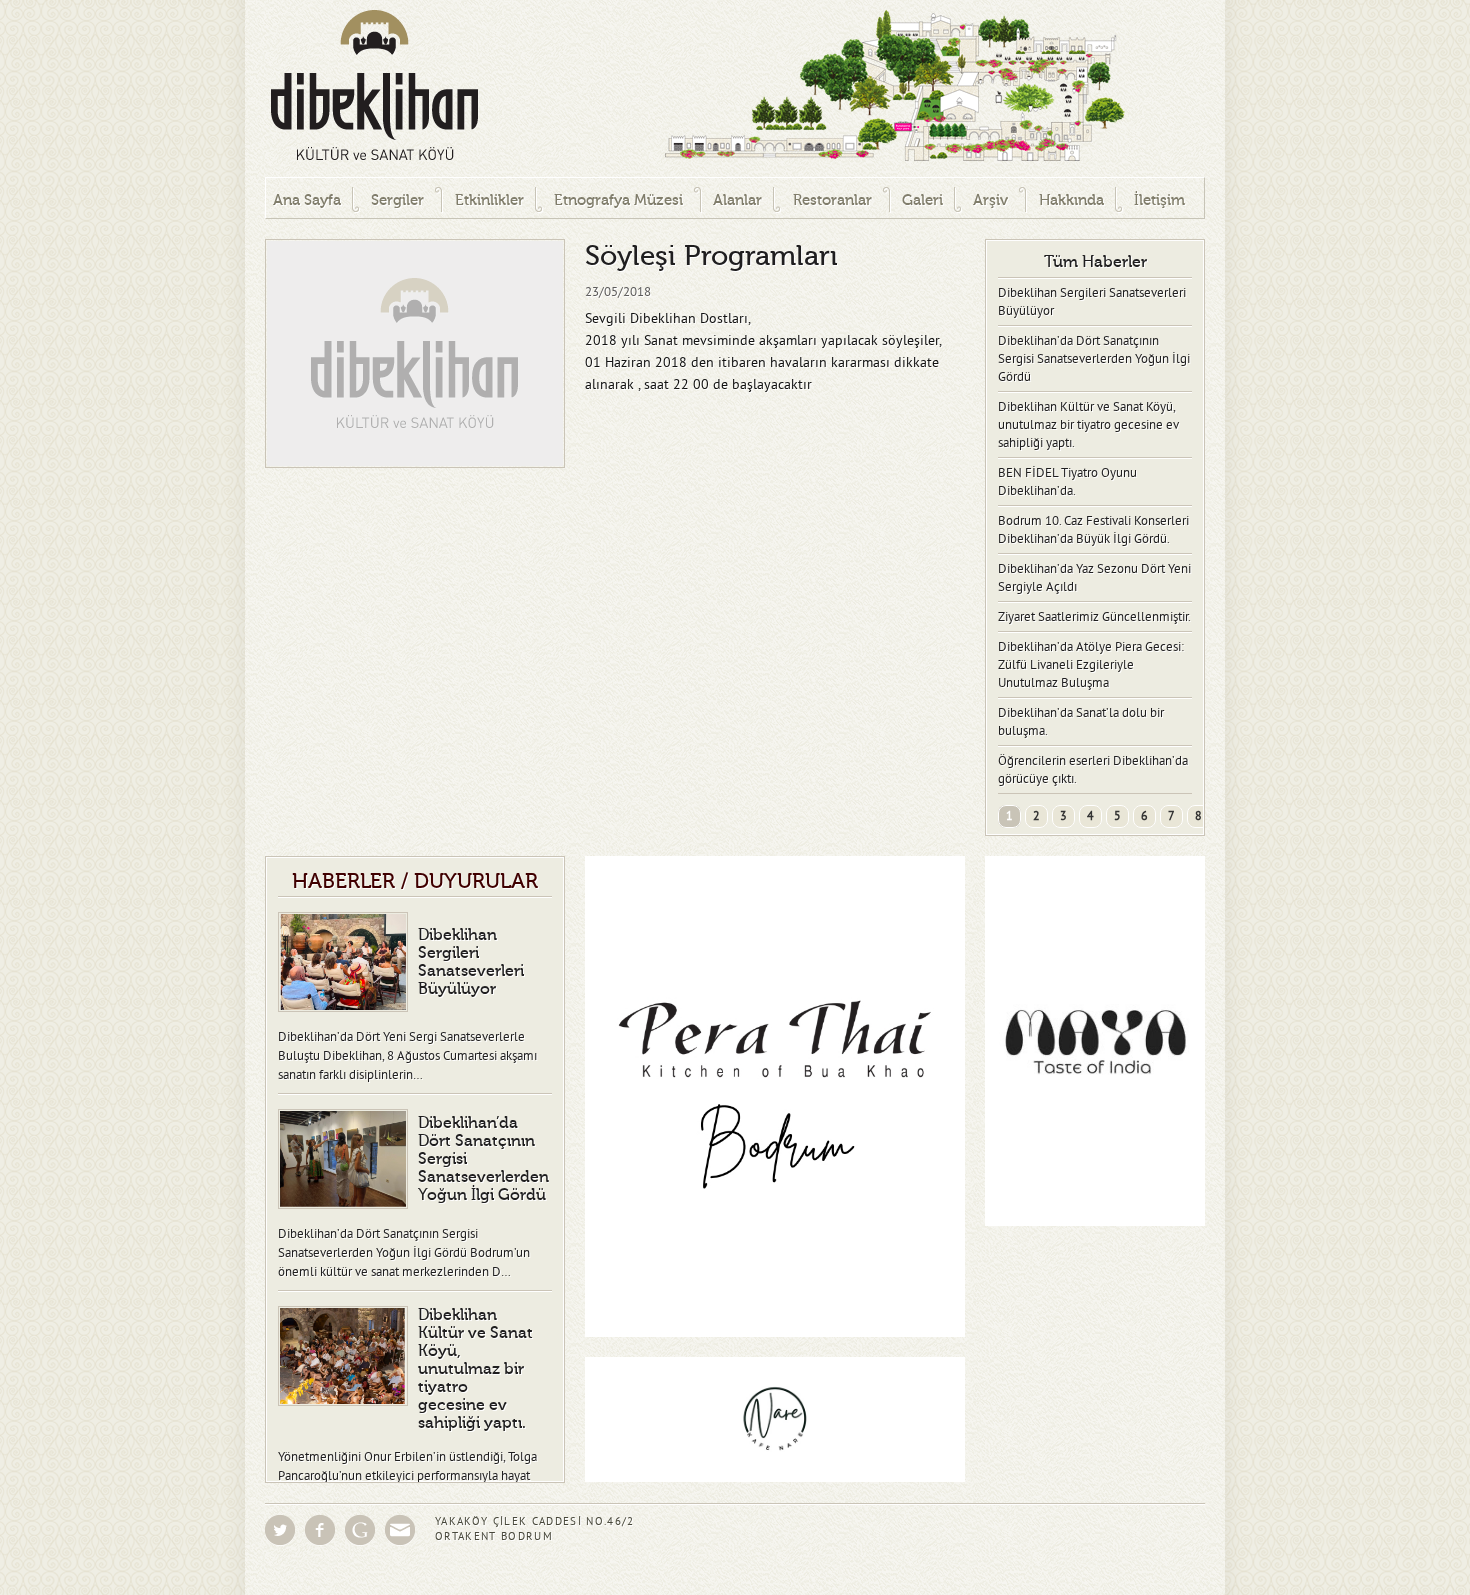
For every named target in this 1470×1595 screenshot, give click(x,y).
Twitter (280, 1530)
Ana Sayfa (307, 200)
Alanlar (737, 200)
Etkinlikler (489, 200)
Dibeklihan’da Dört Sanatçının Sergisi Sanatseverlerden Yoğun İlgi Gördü (1094, 359)
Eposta (400, 1530)
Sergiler (397, 200)
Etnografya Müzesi (618, 200)
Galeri (922, 200)
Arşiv (990, 200)
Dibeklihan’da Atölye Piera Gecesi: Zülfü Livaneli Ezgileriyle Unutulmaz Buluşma (1091, 665)
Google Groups (360, 1530)
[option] (415, 353)
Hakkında (1071, 200)
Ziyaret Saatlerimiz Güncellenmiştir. (1094, 617)
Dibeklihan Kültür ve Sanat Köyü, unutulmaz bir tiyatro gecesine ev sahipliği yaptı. (1088, 425)
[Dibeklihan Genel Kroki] (815, 88)
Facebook (320, 1530)
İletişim (1159, 200)
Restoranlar (832, 200)
